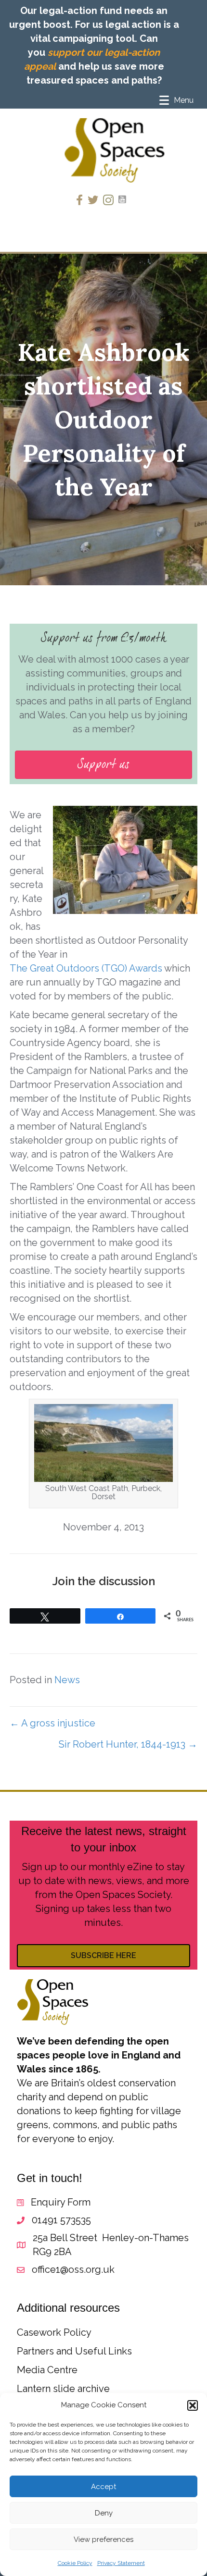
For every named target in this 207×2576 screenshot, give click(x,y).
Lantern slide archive (63, 2389)
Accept (103, 2487)
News (67, 1680)
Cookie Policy (75, 2563)
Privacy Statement (121, 2563)
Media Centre (47, 2370)
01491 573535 (61, 2220)
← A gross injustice (52, 1723)
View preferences (103, 2539)
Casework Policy (54, 2332)
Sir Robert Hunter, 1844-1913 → (128, 1744)
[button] (193, 2405)
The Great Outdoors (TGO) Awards (87, 968)
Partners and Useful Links (74, 2351)
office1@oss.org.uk (73, 2269)
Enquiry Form (61, 2202)
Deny (104, 2513)
